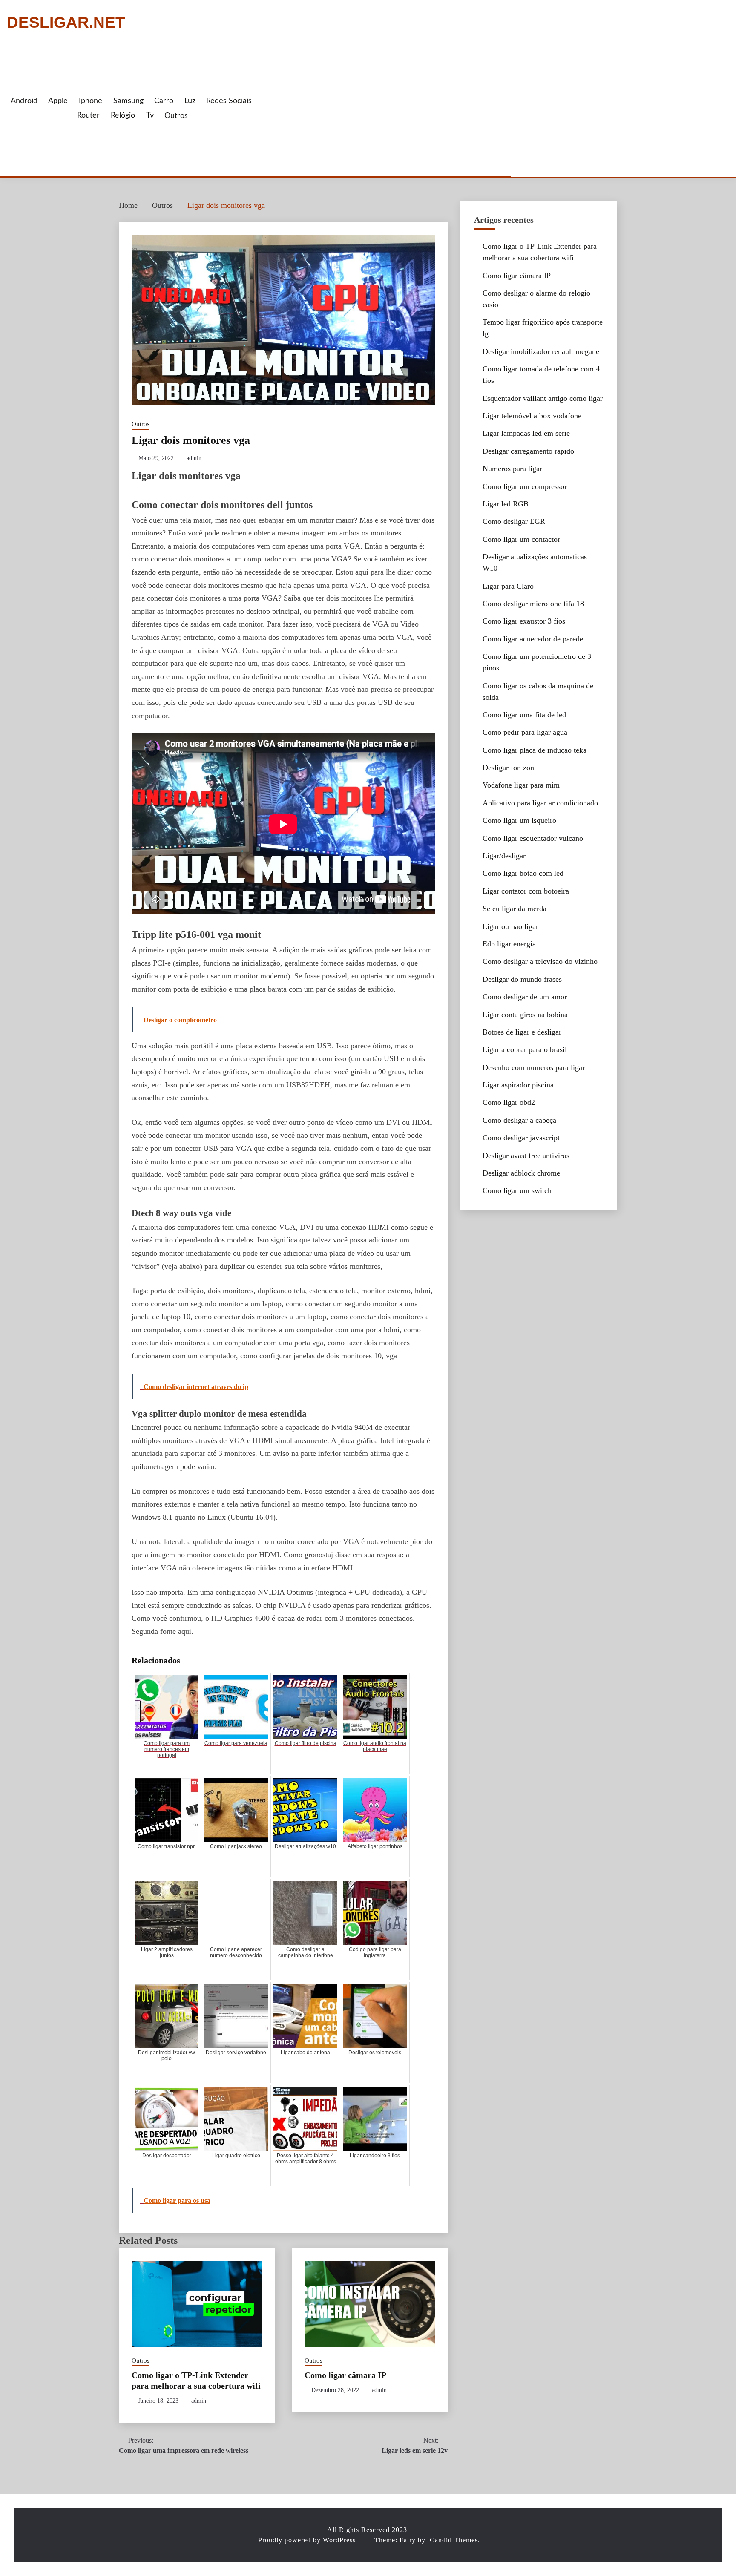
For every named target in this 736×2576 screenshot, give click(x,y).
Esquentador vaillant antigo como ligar (543, 398)
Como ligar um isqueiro (519, 820)
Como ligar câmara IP (345, 2375)
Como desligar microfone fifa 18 (533, 604)
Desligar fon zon (508, 768)
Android (24, 101)
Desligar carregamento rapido (528, 451)
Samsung (128, 101)
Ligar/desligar (504, 856)
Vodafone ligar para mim (521, 785)
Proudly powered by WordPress (308, 2540)
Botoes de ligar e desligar (522, 1032)
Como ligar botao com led (523, 873)
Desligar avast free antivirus (526, 1156)
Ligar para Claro (508, 586)
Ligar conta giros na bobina (525, 1015)
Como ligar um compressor (525, 486)
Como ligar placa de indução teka (535, 750)
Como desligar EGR (514, 521)
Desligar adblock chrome (521, 1173)
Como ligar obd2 (509, 1102)
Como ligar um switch (517, 1190)
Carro (164, 101)
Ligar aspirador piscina (518, 1085)
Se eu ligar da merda (515, 908)
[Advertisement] (380, 112)
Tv (150, 115)
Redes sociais (229, 101)
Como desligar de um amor (525, 997)
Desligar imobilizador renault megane (541, 351)
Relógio (123, 115)
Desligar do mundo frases (522, 979)
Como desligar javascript (521, 1138)
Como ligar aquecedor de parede (533, 639)
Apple (58, 101)
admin (194, 458)
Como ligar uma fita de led (524, 715)
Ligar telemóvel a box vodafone (532, 416)
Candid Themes (454, 2540)
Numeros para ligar (512, 469)
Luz (190, 101)
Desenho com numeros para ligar (534, 1067)
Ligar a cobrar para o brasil (525, 1049)
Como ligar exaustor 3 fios (524, 621)
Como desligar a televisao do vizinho (540, 961)
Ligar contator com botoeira (526, 891)
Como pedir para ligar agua (525, 732)
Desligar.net (66, 23)
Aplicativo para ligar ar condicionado (540, 803)
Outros (176, 116)
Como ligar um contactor (521, 539)
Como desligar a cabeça (519, 1120)
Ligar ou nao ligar (510, 926)
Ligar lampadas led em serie (526, 433)
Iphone (91, 101)
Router (88, 115)
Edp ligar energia (509, 944)
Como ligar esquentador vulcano (533, 838)
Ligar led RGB (506, 504)
